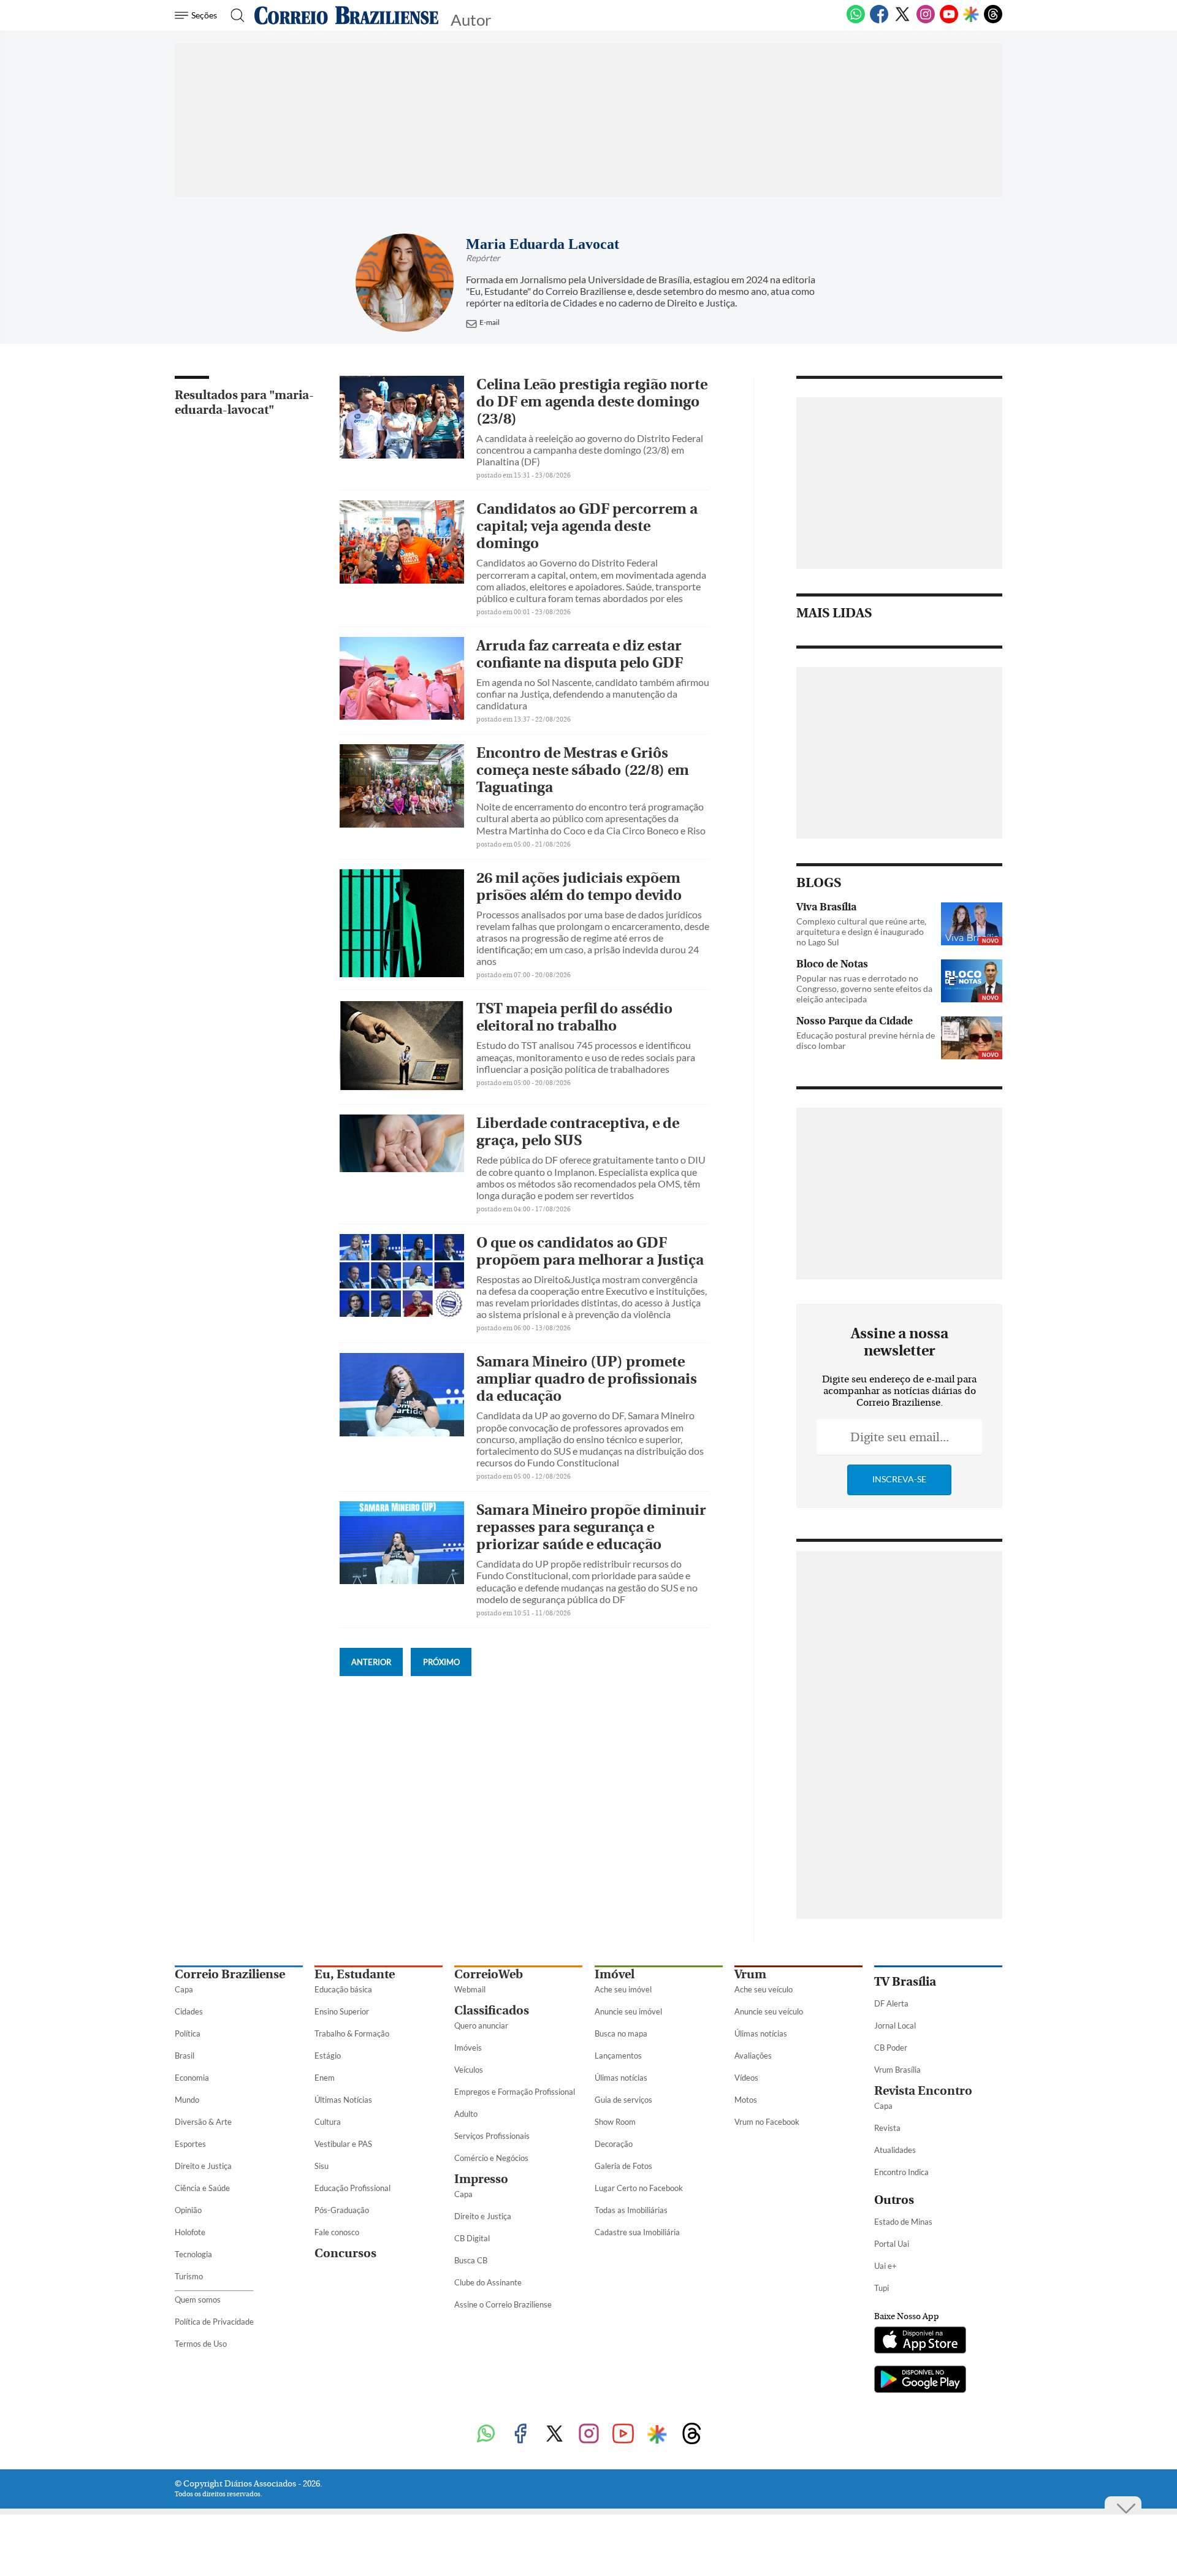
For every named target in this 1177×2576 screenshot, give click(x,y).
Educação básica (343, 1989)
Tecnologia (193, 2254)
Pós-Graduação (342, 2210)
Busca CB (471, 2260)
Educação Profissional (352, 2188)
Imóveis (468, 2048)
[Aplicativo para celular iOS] (920, 2341)
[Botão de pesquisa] (234, 15)
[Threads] (993, 21)
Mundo (187, 2100)
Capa (184, 1989)
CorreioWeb (489, 1974)
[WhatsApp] (856, 21)
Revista (887, 2128)
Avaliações (753, 2056)
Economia (192, 2078)
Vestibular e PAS (343, 2144)
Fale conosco (337, 2232)
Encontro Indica (901, 2172)
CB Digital (472, 2238)
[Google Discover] (971, 15)
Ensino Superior (342, 2011)
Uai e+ (886, 2266)
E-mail (489, 322)
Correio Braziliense (230, 1974)
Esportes (190, 2144)
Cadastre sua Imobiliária (637, 2232)
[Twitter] (902, 21)
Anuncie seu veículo (769, 2011)
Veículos (469, 2070)
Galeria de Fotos (623, 2166)
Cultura (328, 2122)
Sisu (322, 2166)
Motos (746, 2100)
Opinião (188, 2210)
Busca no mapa (621, 2033)
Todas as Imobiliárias (631, 2210)
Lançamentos (618, 2056)
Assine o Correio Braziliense (503, 2304)
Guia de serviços (623, 2100)
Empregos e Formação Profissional (515, 2092)
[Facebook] (879, 21)
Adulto (466, 2114)
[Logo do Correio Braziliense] (346, 15)
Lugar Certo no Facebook (639, 2188)
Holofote (190, 2232)
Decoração (614, 2144)
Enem (325, 2078)
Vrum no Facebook (767, 2122)
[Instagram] (926, 21)
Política (188, 2033)
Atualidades (895, 2150)
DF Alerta (891, 2003)
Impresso (481, 2179)
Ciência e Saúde (202, 2188)
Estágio (328, 2056)
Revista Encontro (923, 2091)
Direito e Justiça (203, 2166)
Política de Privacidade (214, 2322)
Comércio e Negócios (491, 2158)
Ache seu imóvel (623, 1989)
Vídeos (746, 2078)
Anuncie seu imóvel (628, 2011)
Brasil (185, 2056)
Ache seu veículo (764, 1989)
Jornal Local (895, 2025)
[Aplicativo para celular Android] (920, 2380)
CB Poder (891, 2048)
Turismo (189, 2276)
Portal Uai (892, 2244)
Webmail (470, 1989)
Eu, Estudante (355, 1974)
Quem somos (198, 2300)
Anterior (371, 1662)
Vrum (750, 1974)
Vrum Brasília (897, 2070)
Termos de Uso (201, 2344)
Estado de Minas (903, 2222)
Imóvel (615, 1974)
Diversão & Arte (203, 2122)
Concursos (345, 2253)
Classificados (492, 2010)
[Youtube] (949, 21)
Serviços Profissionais (492, 2136)
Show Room (615, 2122)
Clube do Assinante (488, 2282)
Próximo (441, 1662)
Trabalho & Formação (352, 2033)
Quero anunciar (481, 2025)
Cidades (189, 2011)
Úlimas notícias (621, 2078)
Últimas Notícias (343, 2100)
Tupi (882, 2288)
